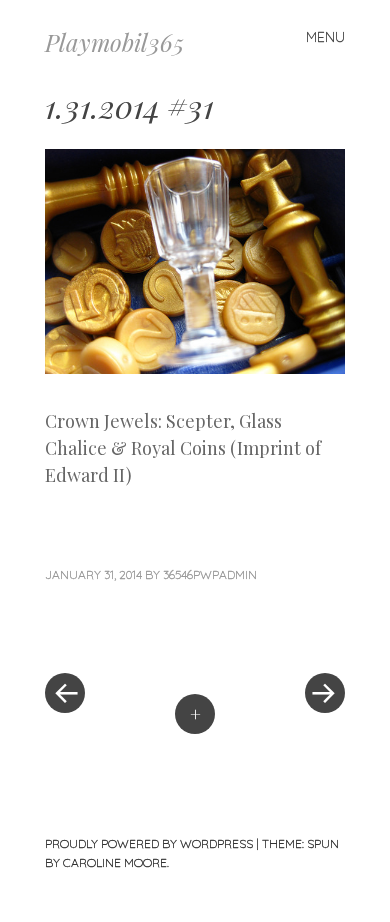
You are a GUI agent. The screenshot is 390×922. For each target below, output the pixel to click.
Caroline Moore (115, 862)
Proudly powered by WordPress (149, 843)
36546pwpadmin (210, 574)
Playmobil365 (114, 42)
